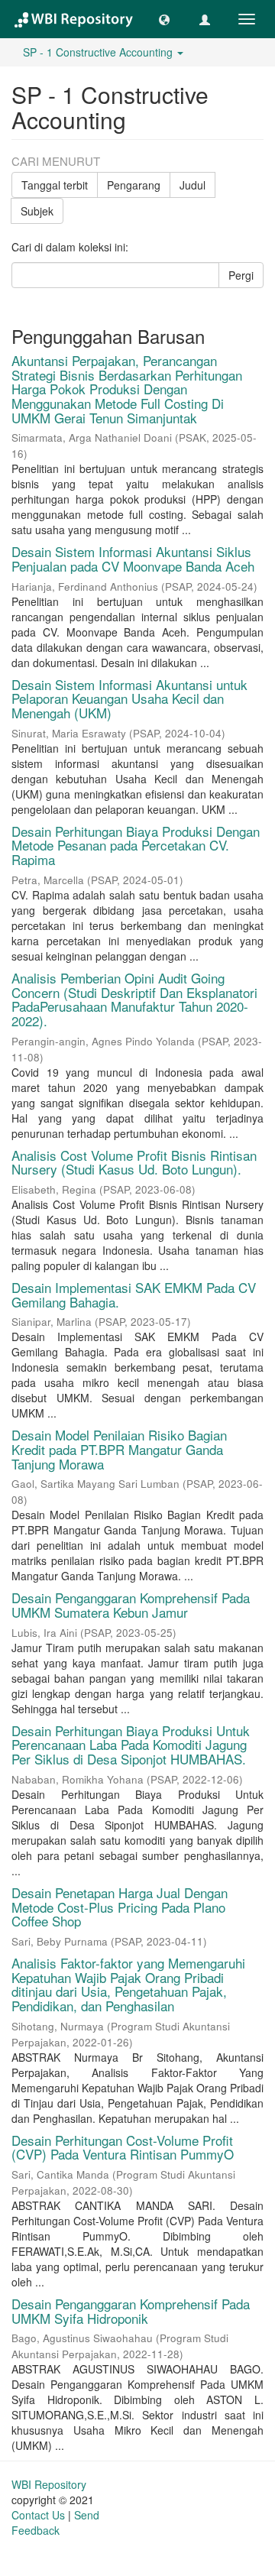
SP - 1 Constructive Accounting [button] (99, 52)
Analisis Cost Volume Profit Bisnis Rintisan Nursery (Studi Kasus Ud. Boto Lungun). (134, 1162)
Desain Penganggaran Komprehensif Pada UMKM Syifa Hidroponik (131, 2311)
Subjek (37, 211)
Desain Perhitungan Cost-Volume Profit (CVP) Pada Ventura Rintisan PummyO (123, 2147)
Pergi (241, 275)
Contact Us (38, 2515)
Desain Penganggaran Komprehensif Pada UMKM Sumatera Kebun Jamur (131, 1605)
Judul (192, 185)
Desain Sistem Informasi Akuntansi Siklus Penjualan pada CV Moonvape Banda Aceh (133, 559)
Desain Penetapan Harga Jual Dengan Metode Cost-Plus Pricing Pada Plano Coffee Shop (120, 1907)
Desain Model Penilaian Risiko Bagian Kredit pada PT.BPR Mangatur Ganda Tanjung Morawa (119, 1449)
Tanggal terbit (55, 185)
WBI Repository (49, 2484)
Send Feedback (55, 2523)
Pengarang (134, 185)
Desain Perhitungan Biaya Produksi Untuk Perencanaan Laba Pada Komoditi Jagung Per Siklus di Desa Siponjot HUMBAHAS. (131, 1745)
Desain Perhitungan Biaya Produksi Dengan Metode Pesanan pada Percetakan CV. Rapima (136, 845)
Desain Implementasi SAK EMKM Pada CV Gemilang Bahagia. (134, 1294)
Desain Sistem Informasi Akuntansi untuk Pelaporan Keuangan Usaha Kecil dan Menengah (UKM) (129, 698)
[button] (164, 19)
